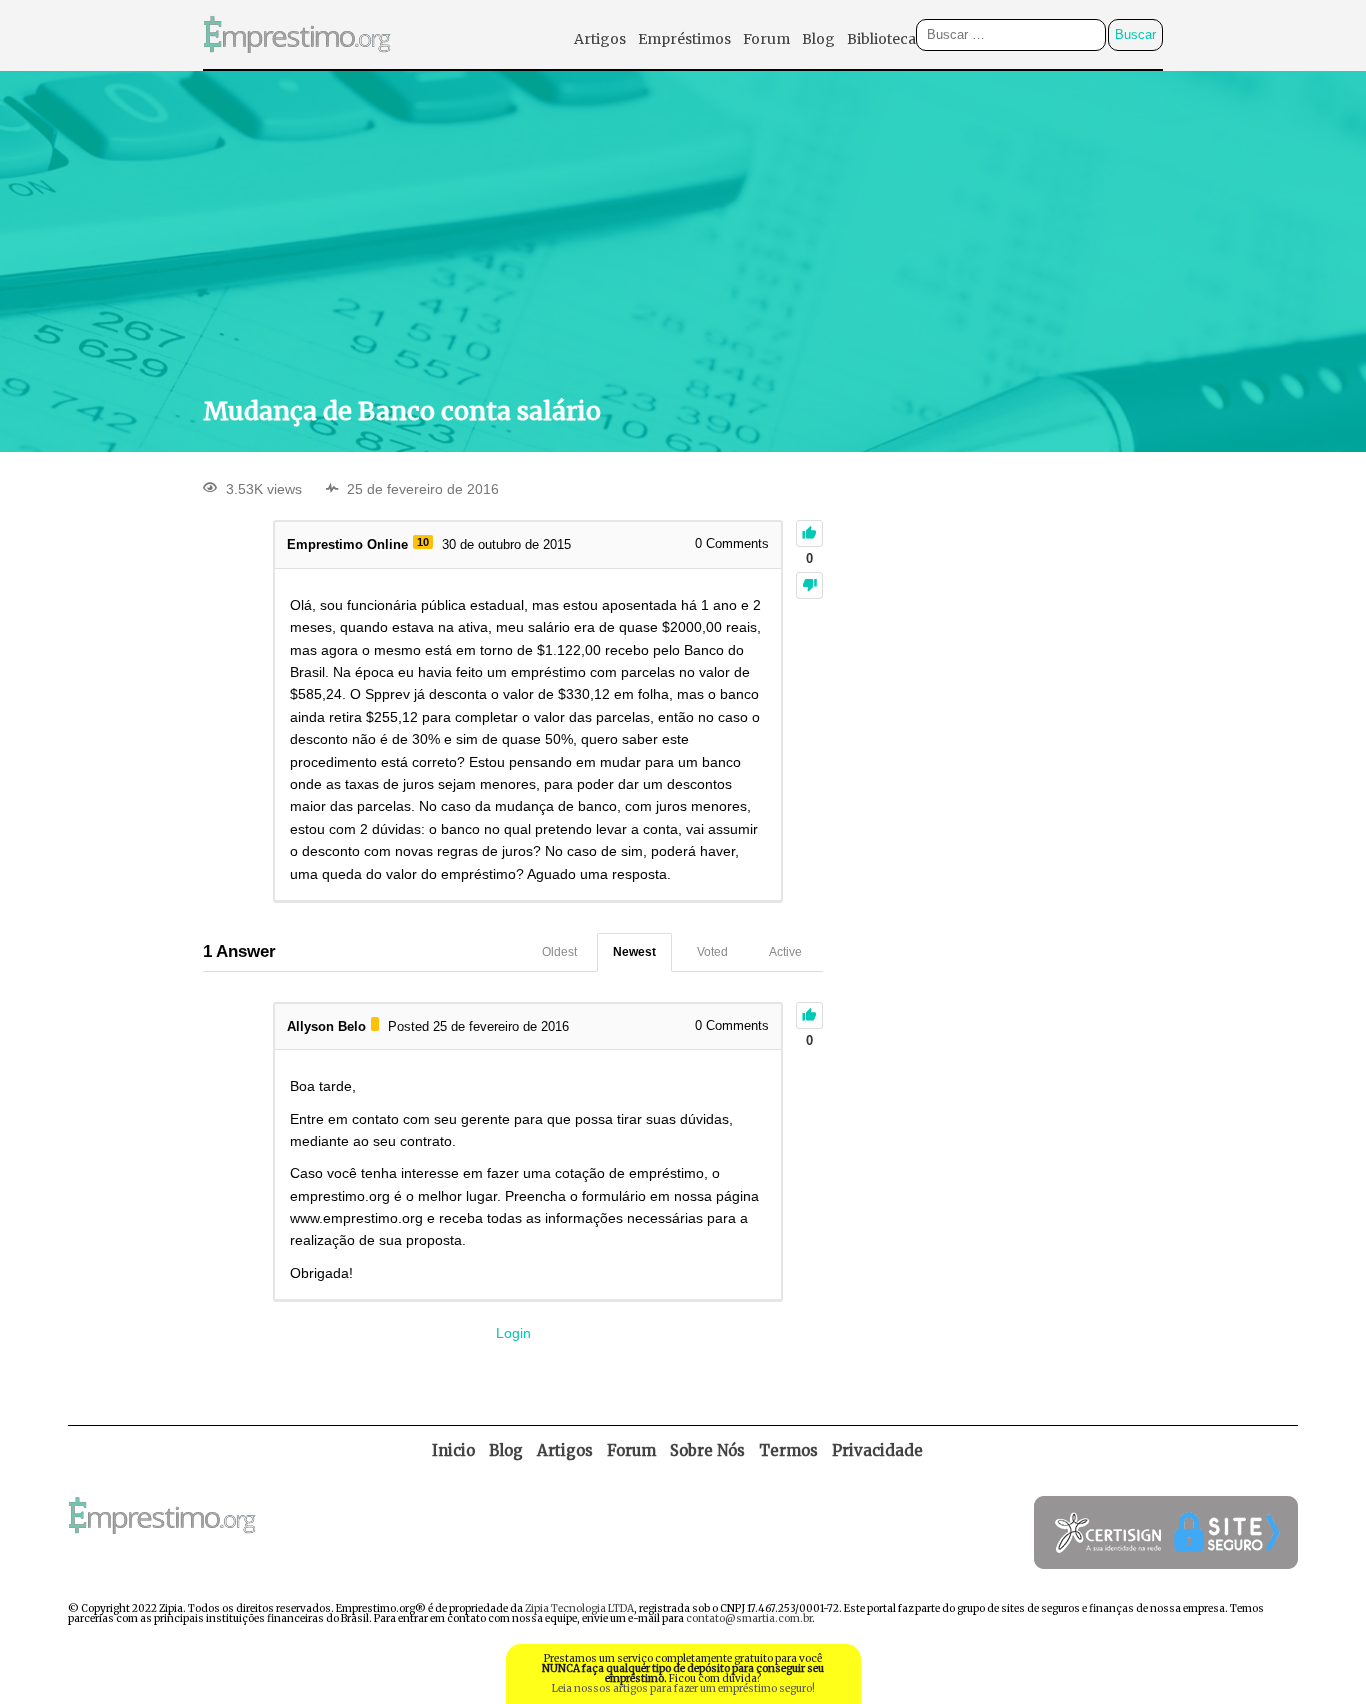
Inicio (453, 1450)
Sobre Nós (707, 1450)
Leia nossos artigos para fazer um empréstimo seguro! (683, 1688)
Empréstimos (684, 39)
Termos (788, 1450)
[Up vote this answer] (809, 1015)
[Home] (297, 63)
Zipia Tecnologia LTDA (579, 1608)
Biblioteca (881, 39)
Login (513, 1333)
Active (785, 952)
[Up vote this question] (809, 533)
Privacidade (877, 1450)
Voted (712, 952)
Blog (818, 39)
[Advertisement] (683, 231)
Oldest (559, 952)
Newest (634, 952)
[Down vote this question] (809, 585)
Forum (766, 39)
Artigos (600, 39)
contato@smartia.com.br (749, 1618)
